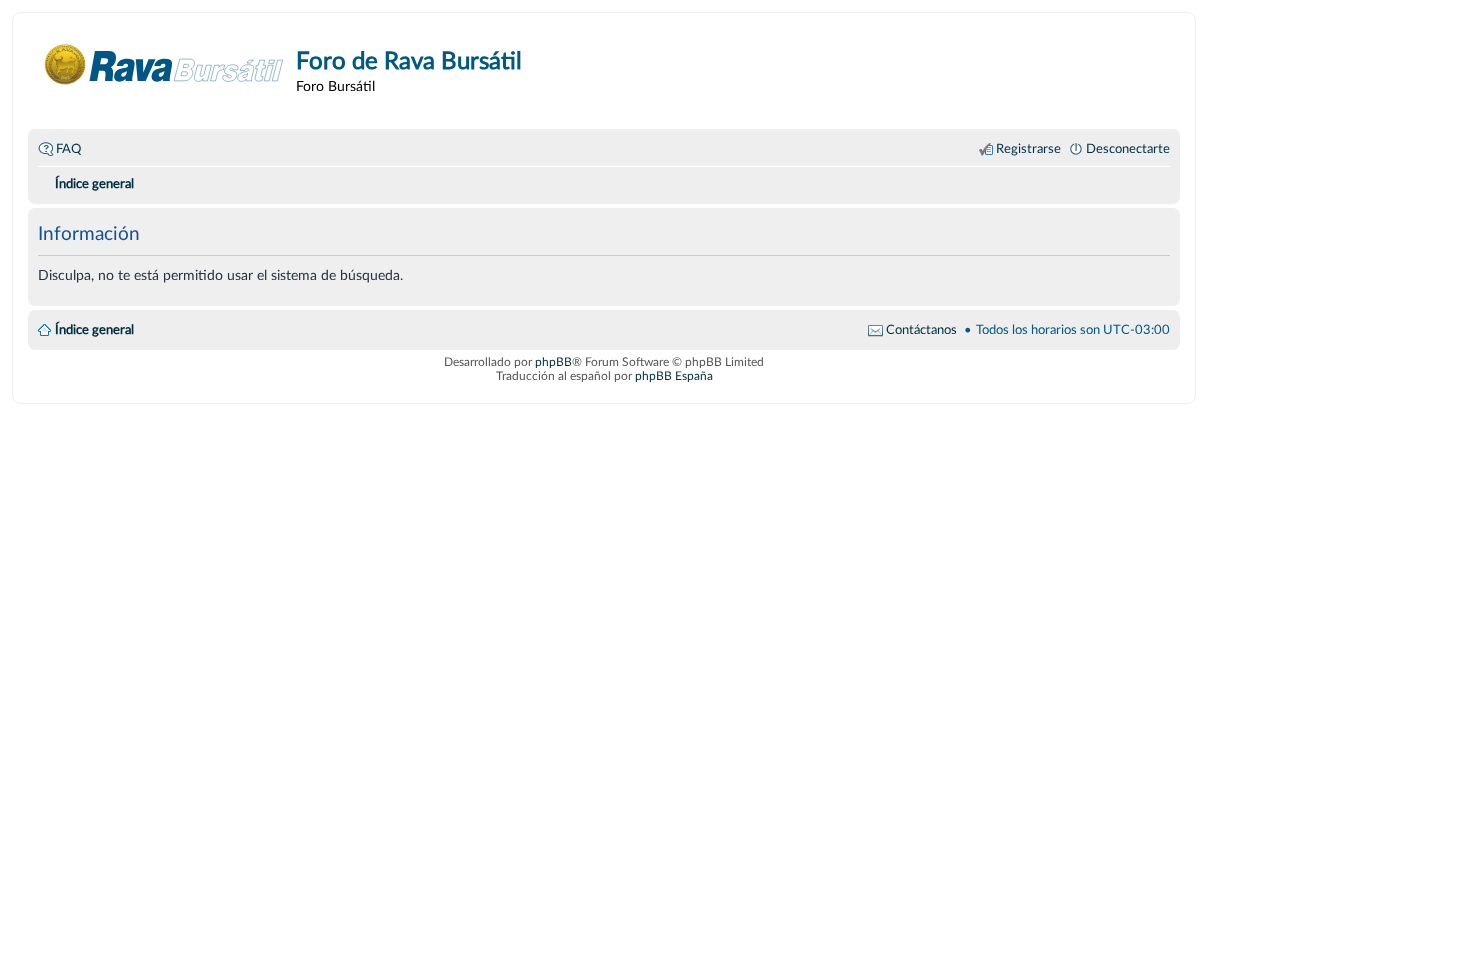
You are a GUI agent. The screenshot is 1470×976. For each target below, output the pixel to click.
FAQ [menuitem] (68, 149)
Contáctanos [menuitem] (921, 330)
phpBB (553, 362)
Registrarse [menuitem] (1028, 149)
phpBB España (674, 376)
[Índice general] (164, 64)
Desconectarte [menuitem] (1128, 149)
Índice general (94, 330)
